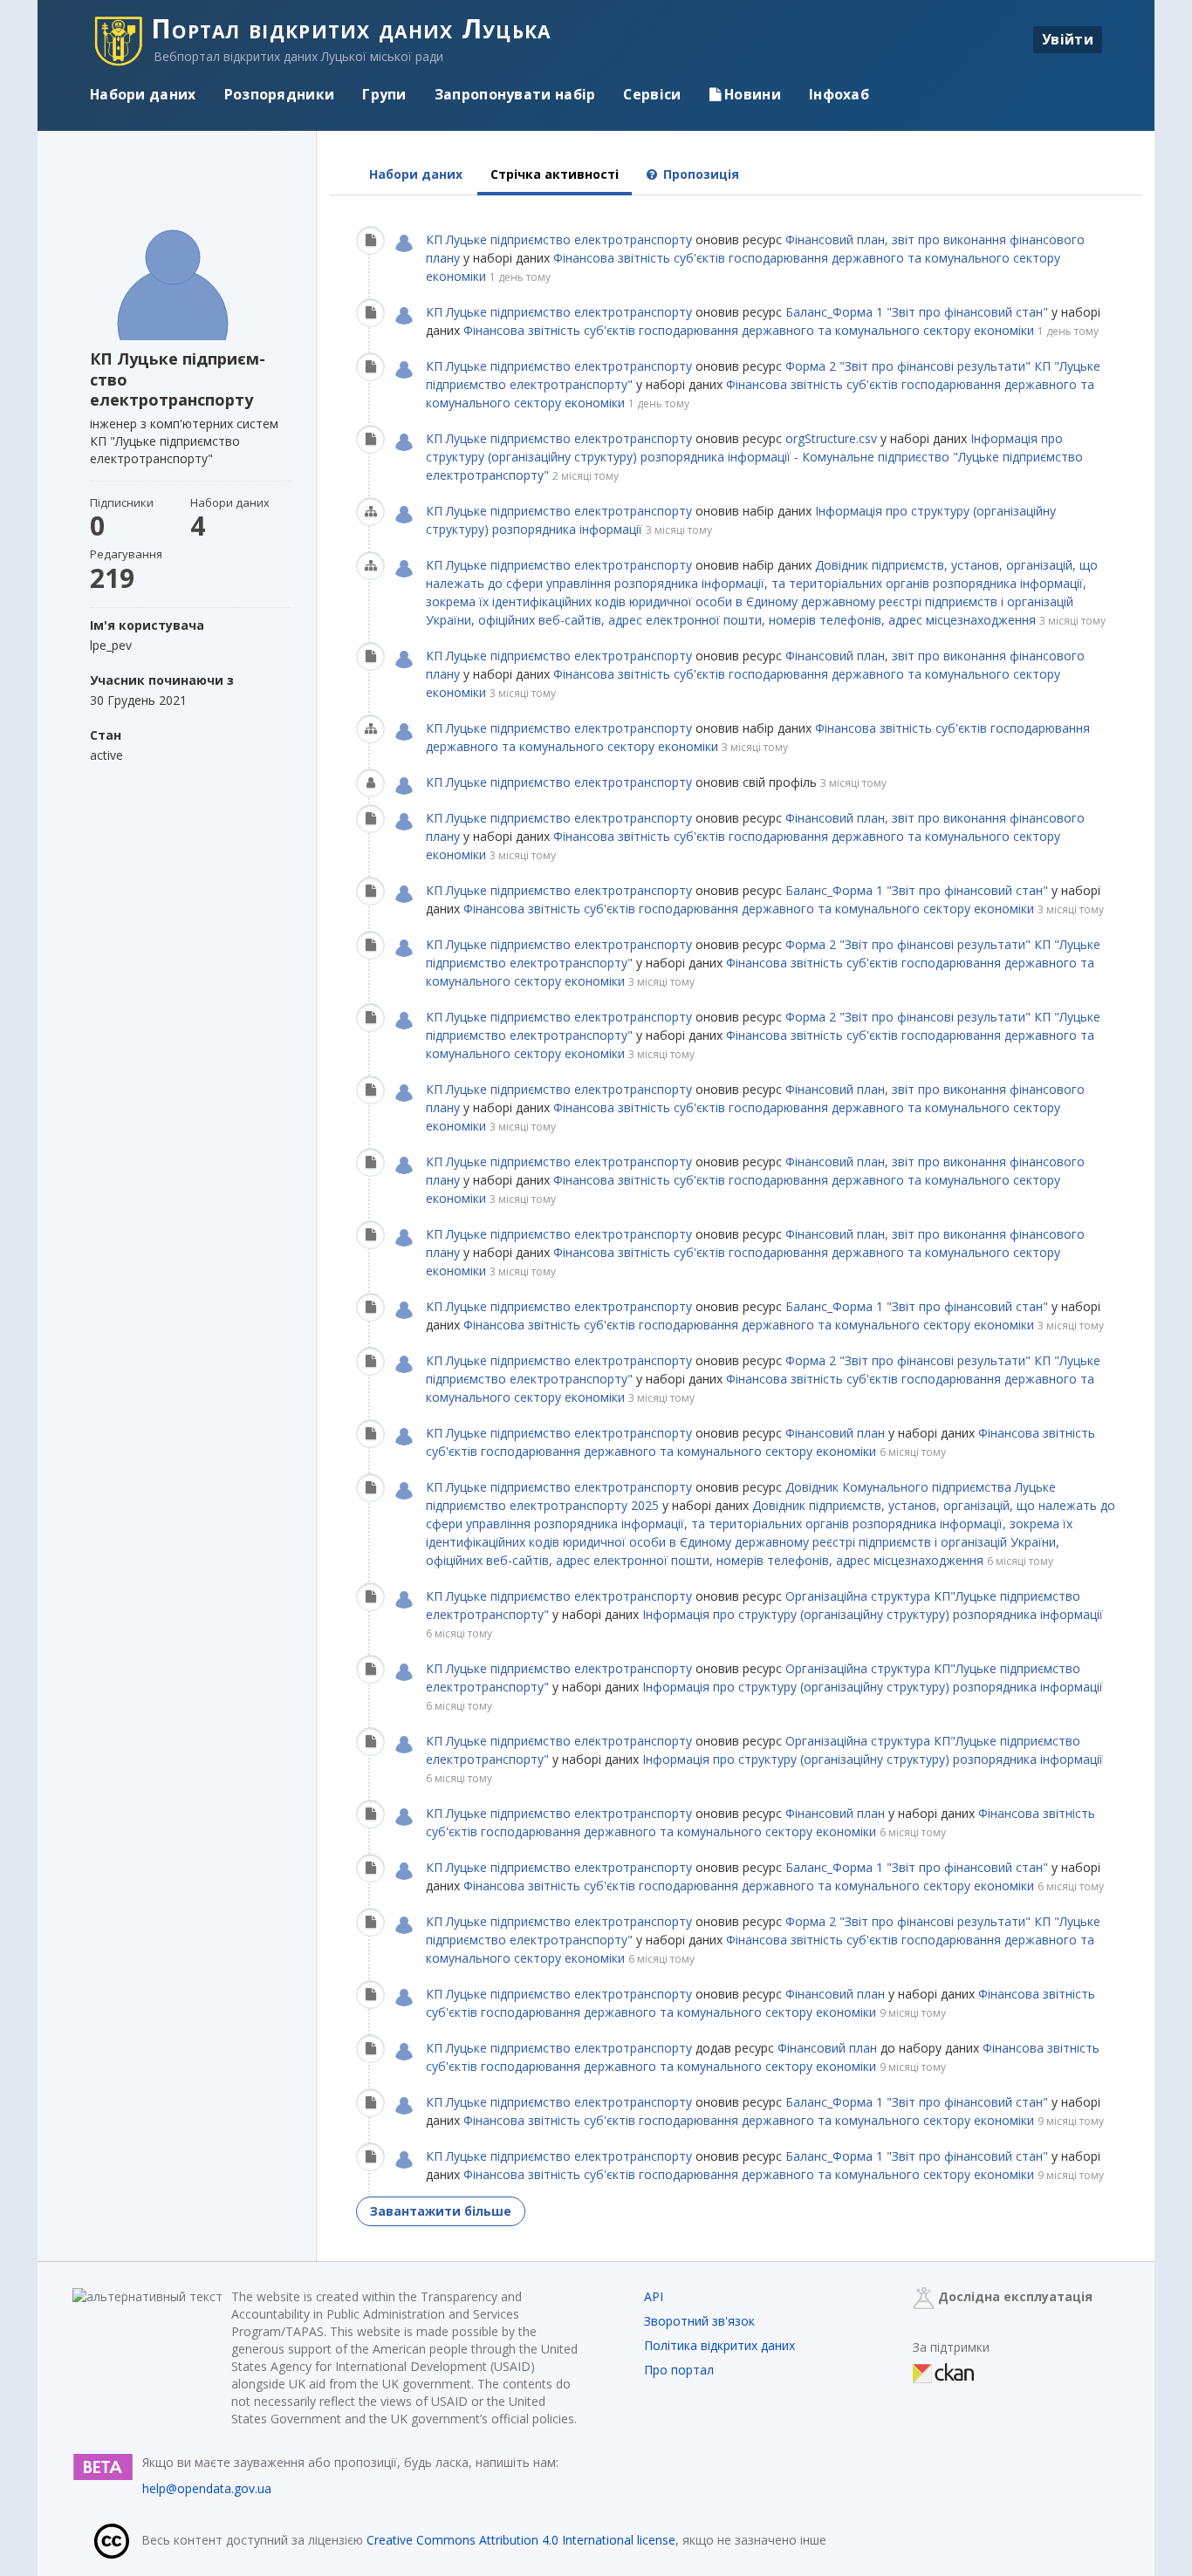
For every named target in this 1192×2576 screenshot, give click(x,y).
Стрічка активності (555, 174)
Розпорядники (280, 94)
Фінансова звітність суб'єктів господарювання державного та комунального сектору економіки (749, 330)
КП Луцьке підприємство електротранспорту (559, 239)
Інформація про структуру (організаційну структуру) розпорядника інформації (873, 1614)
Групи (384, 94)
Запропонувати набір (515, 94)
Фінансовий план (835, 1433)
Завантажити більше (441, 2211)
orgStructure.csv (831, 438)
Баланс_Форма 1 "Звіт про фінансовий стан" (918, 312)
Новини (751, 94)
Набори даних (143, 94)
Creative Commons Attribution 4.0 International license (521, 2540)
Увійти (1068, 39)
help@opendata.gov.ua (207, 2488)
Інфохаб (839, 94)
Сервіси (652, 94)
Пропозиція (699, 174)
